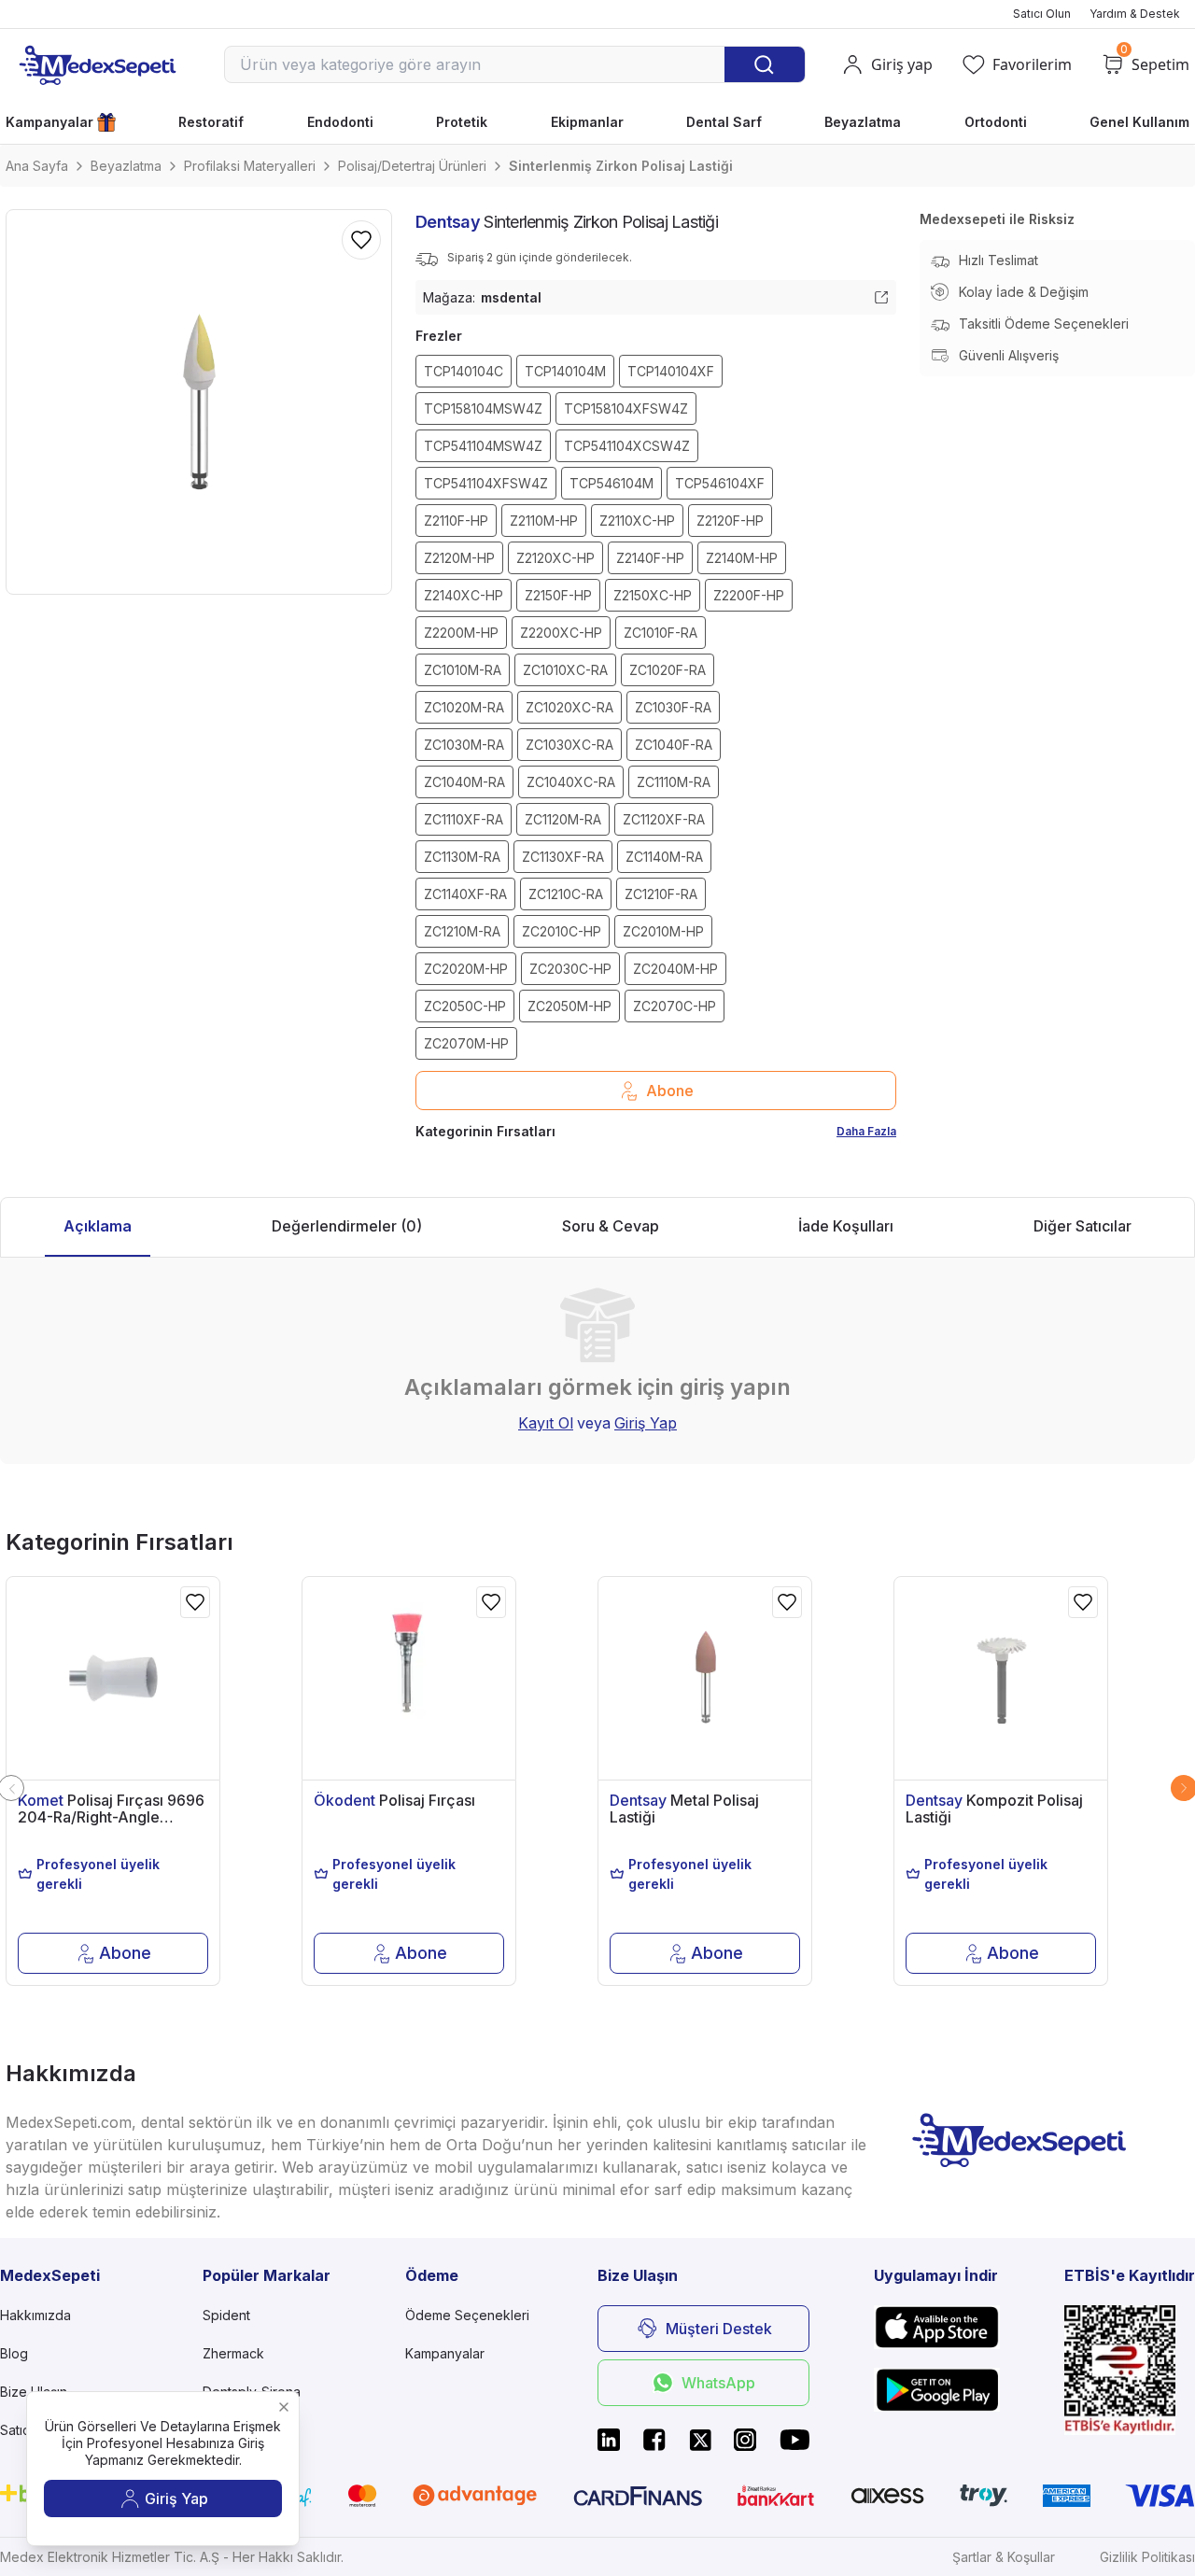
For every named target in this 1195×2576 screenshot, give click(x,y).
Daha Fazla (866, 1131)
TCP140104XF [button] (671, 371)
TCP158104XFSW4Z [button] (626, 408)
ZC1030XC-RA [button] (569, 745)
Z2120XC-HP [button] (555, 558)
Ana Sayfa (37, 166)
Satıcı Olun (1042, 14)
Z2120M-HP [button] (459, 558)
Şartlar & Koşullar (1004, 2557)
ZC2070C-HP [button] (675, 1006)
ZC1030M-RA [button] (464, 745)
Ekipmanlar (587, 122)
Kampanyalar (49, 122)
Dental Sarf (724, 122)
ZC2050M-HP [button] (569, 1006)
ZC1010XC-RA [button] (565, 670)
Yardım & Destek (1135, 14)
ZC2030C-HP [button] (570, 969)
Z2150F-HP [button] (558, 595)
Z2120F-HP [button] (730, 521)
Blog (14, 2353)
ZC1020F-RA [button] (668, 670)
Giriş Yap (646, 1423)
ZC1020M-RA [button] (464, 707)
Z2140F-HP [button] (650, 558)
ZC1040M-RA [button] (464, 782)
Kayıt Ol (546, 1423)
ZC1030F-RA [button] (673, 707)
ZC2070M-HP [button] (466, 1043)
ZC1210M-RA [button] (462, 931)
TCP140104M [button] (565, 371)
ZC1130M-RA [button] (462, 857)
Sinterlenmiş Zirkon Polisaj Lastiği (621, 166)
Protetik (462, 122)
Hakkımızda (35, 2315)
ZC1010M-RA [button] (463, 670)
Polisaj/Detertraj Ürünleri (412, 166)
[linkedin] (609, 2440)
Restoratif (211, 122)
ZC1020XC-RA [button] (569, 707)
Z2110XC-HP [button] (637, 521)
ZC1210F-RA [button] (661, 894)
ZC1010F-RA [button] (661, 633)
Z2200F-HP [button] (749, 595)
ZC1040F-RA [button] (674, 745)
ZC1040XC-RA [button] (571, 782)
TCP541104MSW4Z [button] (483, 446)
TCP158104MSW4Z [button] (483, 408)
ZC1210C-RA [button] (566, 894)
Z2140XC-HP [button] (464, 595)
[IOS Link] (937, 2327)
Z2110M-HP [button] (544, 521)
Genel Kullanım (1139, 122)
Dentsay (448, 222)
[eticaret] (1130, 2370)
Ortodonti (996, 122)
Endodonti (340, 122)
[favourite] (195, 1602)
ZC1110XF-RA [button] (464, 819)
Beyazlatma (863, 122)
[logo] (97, 64)
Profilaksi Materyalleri (250, 166)
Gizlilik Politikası (1147, 2557)
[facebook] (654, 2440)
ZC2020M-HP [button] (466, 969)
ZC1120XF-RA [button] (664, 819)
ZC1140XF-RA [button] (465, 894)
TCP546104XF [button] (720, 483)
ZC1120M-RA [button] (563, 819)
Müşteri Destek (719, 2329)
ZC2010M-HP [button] (663, 931)
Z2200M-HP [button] (461, 633)
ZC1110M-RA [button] (674, 782)
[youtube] (794, 2440)
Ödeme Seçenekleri (467, 2315)
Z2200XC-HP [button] (561, 633)
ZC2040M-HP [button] (675, 969)
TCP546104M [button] (612, 483)
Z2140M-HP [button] (742, 558)
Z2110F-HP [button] (456, 521)
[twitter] (700, 2440)
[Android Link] (937, 2389)
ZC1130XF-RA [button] (563, 857)
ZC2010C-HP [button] (562, 931)
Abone (670, 1091)
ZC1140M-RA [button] (664, 857)
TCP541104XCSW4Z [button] (627, 446)
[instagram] (745, 2440)
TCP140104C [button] (464, 371)
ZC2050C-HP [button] (465, 1006)
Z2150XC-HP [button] (653, 595)
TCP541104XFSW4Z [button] (486, 483)
